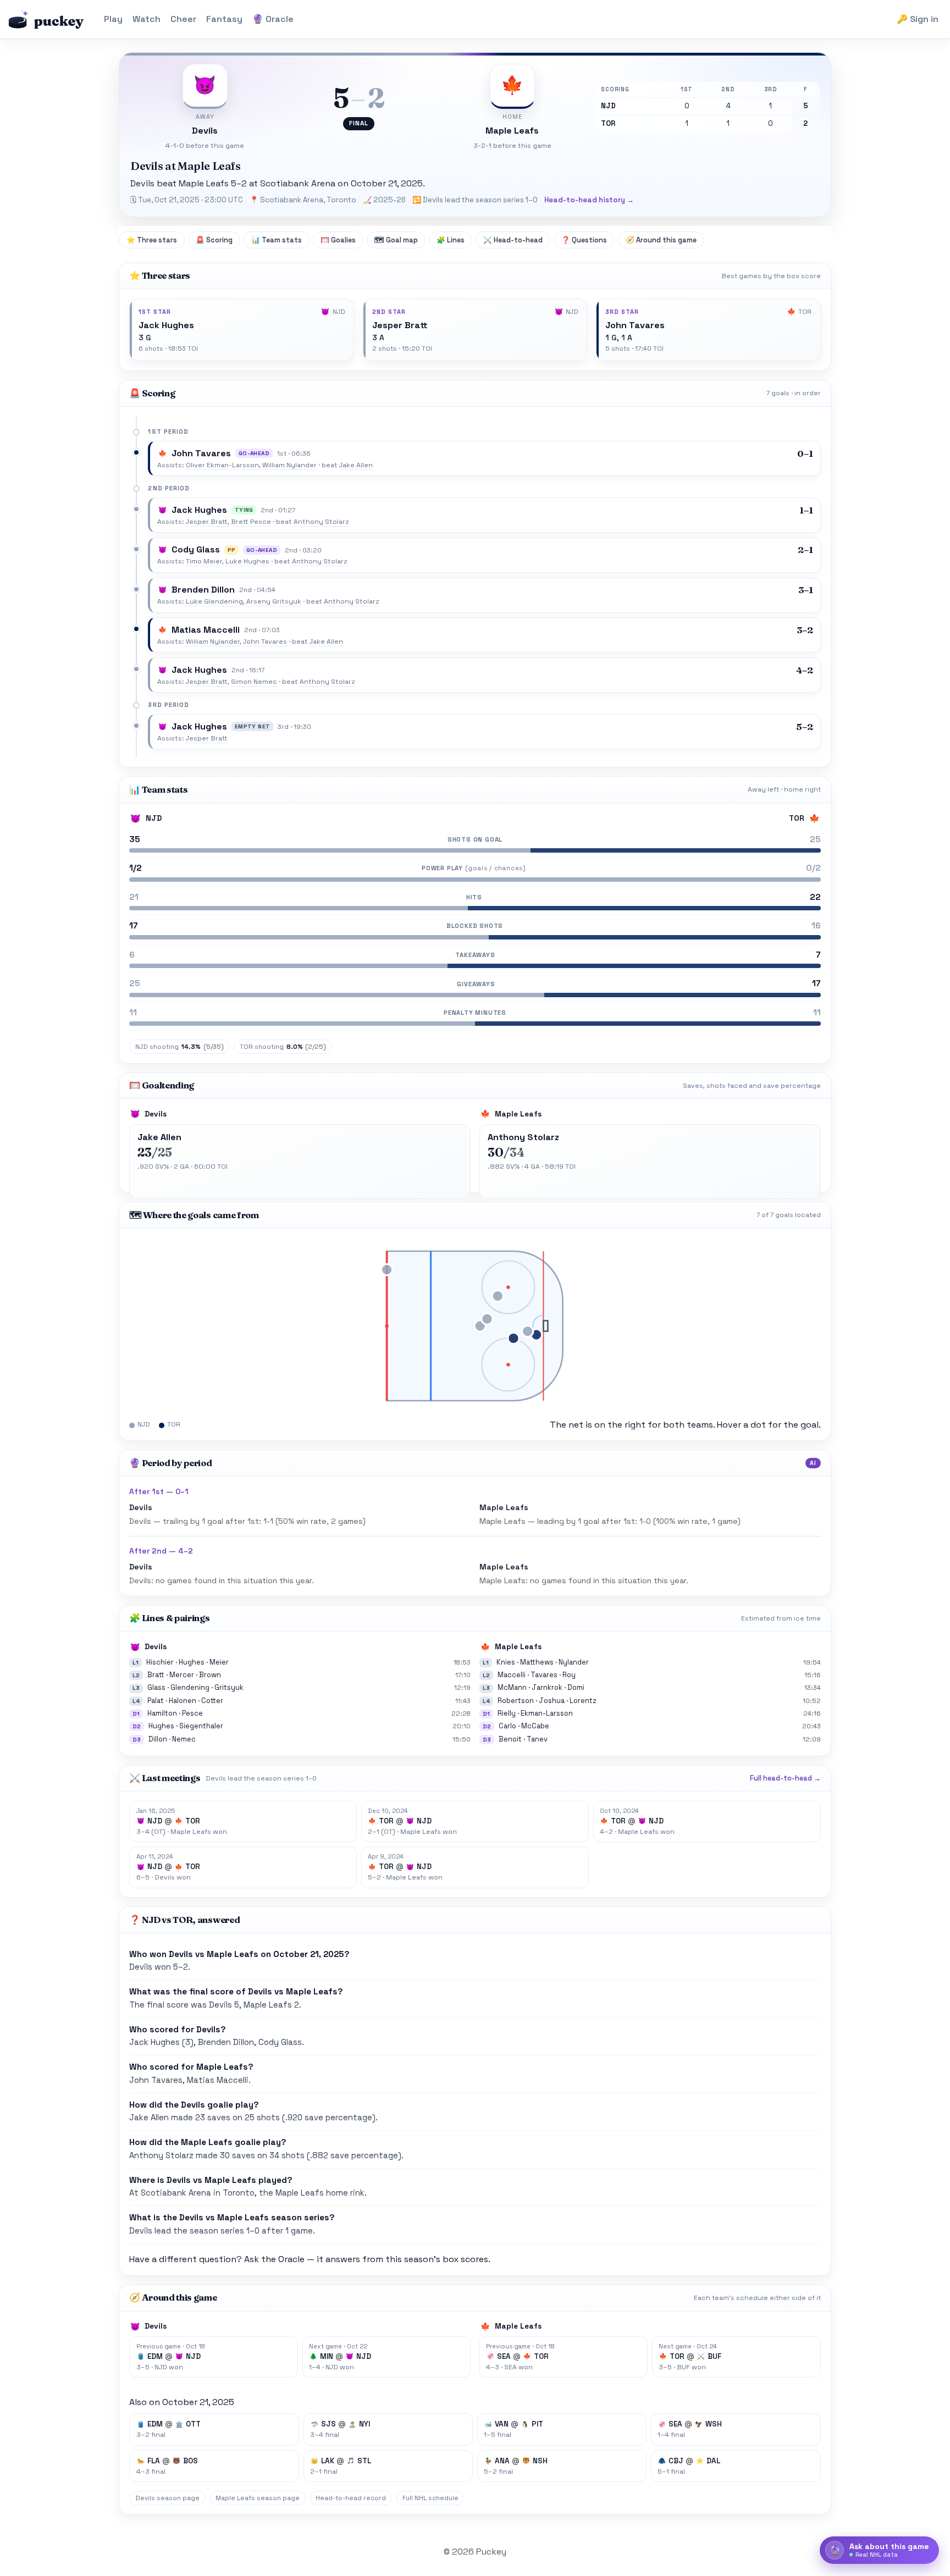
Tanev (537, 1739)
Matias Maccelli (206, 630)
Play (113, 19)
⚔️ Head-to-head (513, 240)
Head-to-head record (351, 2498)
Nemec (184, 1739)
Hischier (160, 1662)
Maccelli (512, 1675)
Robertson (516, 1701)
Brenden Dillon (203, 590)
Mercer (182, 1675)
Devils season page (167, 2498)
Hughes (192, 1662)
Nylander (574, 1662)
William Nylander (289, 465)
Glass (156, 1687)
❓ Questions (584, 240)
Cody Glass (196, 549)
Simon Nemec (254, 682)
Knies (506, 1662)
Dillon (158, 1739)
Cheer (183, 19)
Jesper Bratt (400, 325)
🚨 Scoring (214, 240)
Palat (156, 1701)
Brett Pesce (251, 522)
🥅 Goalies (338, 240)
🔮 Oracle (273, 19)
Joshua (552, 1701)
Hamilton (162, 1713)
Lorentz (583, 1701)
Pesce (192, 1713)
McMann (512, 1687)
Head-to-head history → (589, 200)
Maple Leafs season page (258, 2498)
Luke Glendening (214, 601)
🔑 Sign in (918, 19)
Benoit (510, 1739)
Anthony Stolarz (321, 522)
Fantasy (224, 19)
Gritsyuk (229, 1687)
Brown (210, 1675)
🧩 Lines (451, 240)
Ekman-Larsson (547, 1713)
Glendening (190, 1687)
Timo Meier (204, 561)
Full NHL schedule (430, 2498)
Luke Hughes (247, 561)
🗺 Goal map (396, 240)
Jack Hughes (166, 325)
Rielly (507, 1713)
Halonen (183, 1701)
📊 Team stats (277, 240)
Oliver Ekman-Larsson (222, 465)
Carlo (507, 1726)
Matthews (537, 1662)
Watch (147, 19)
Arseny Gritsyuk (274, 601)
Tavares (544, 1675)
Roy (569, 1675)
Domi (576, 1687)
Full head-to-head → (785, 1778)
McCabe (535, 1726)
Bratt (156, 1675)
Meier (219, 1662)
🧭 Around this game (661, 240)
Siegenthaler (201, 1726)
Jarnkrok (547, 1687)
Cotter (212, 1701)
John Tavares (635, 325)
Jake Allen (356, 465)
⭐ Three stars (152, 240)
